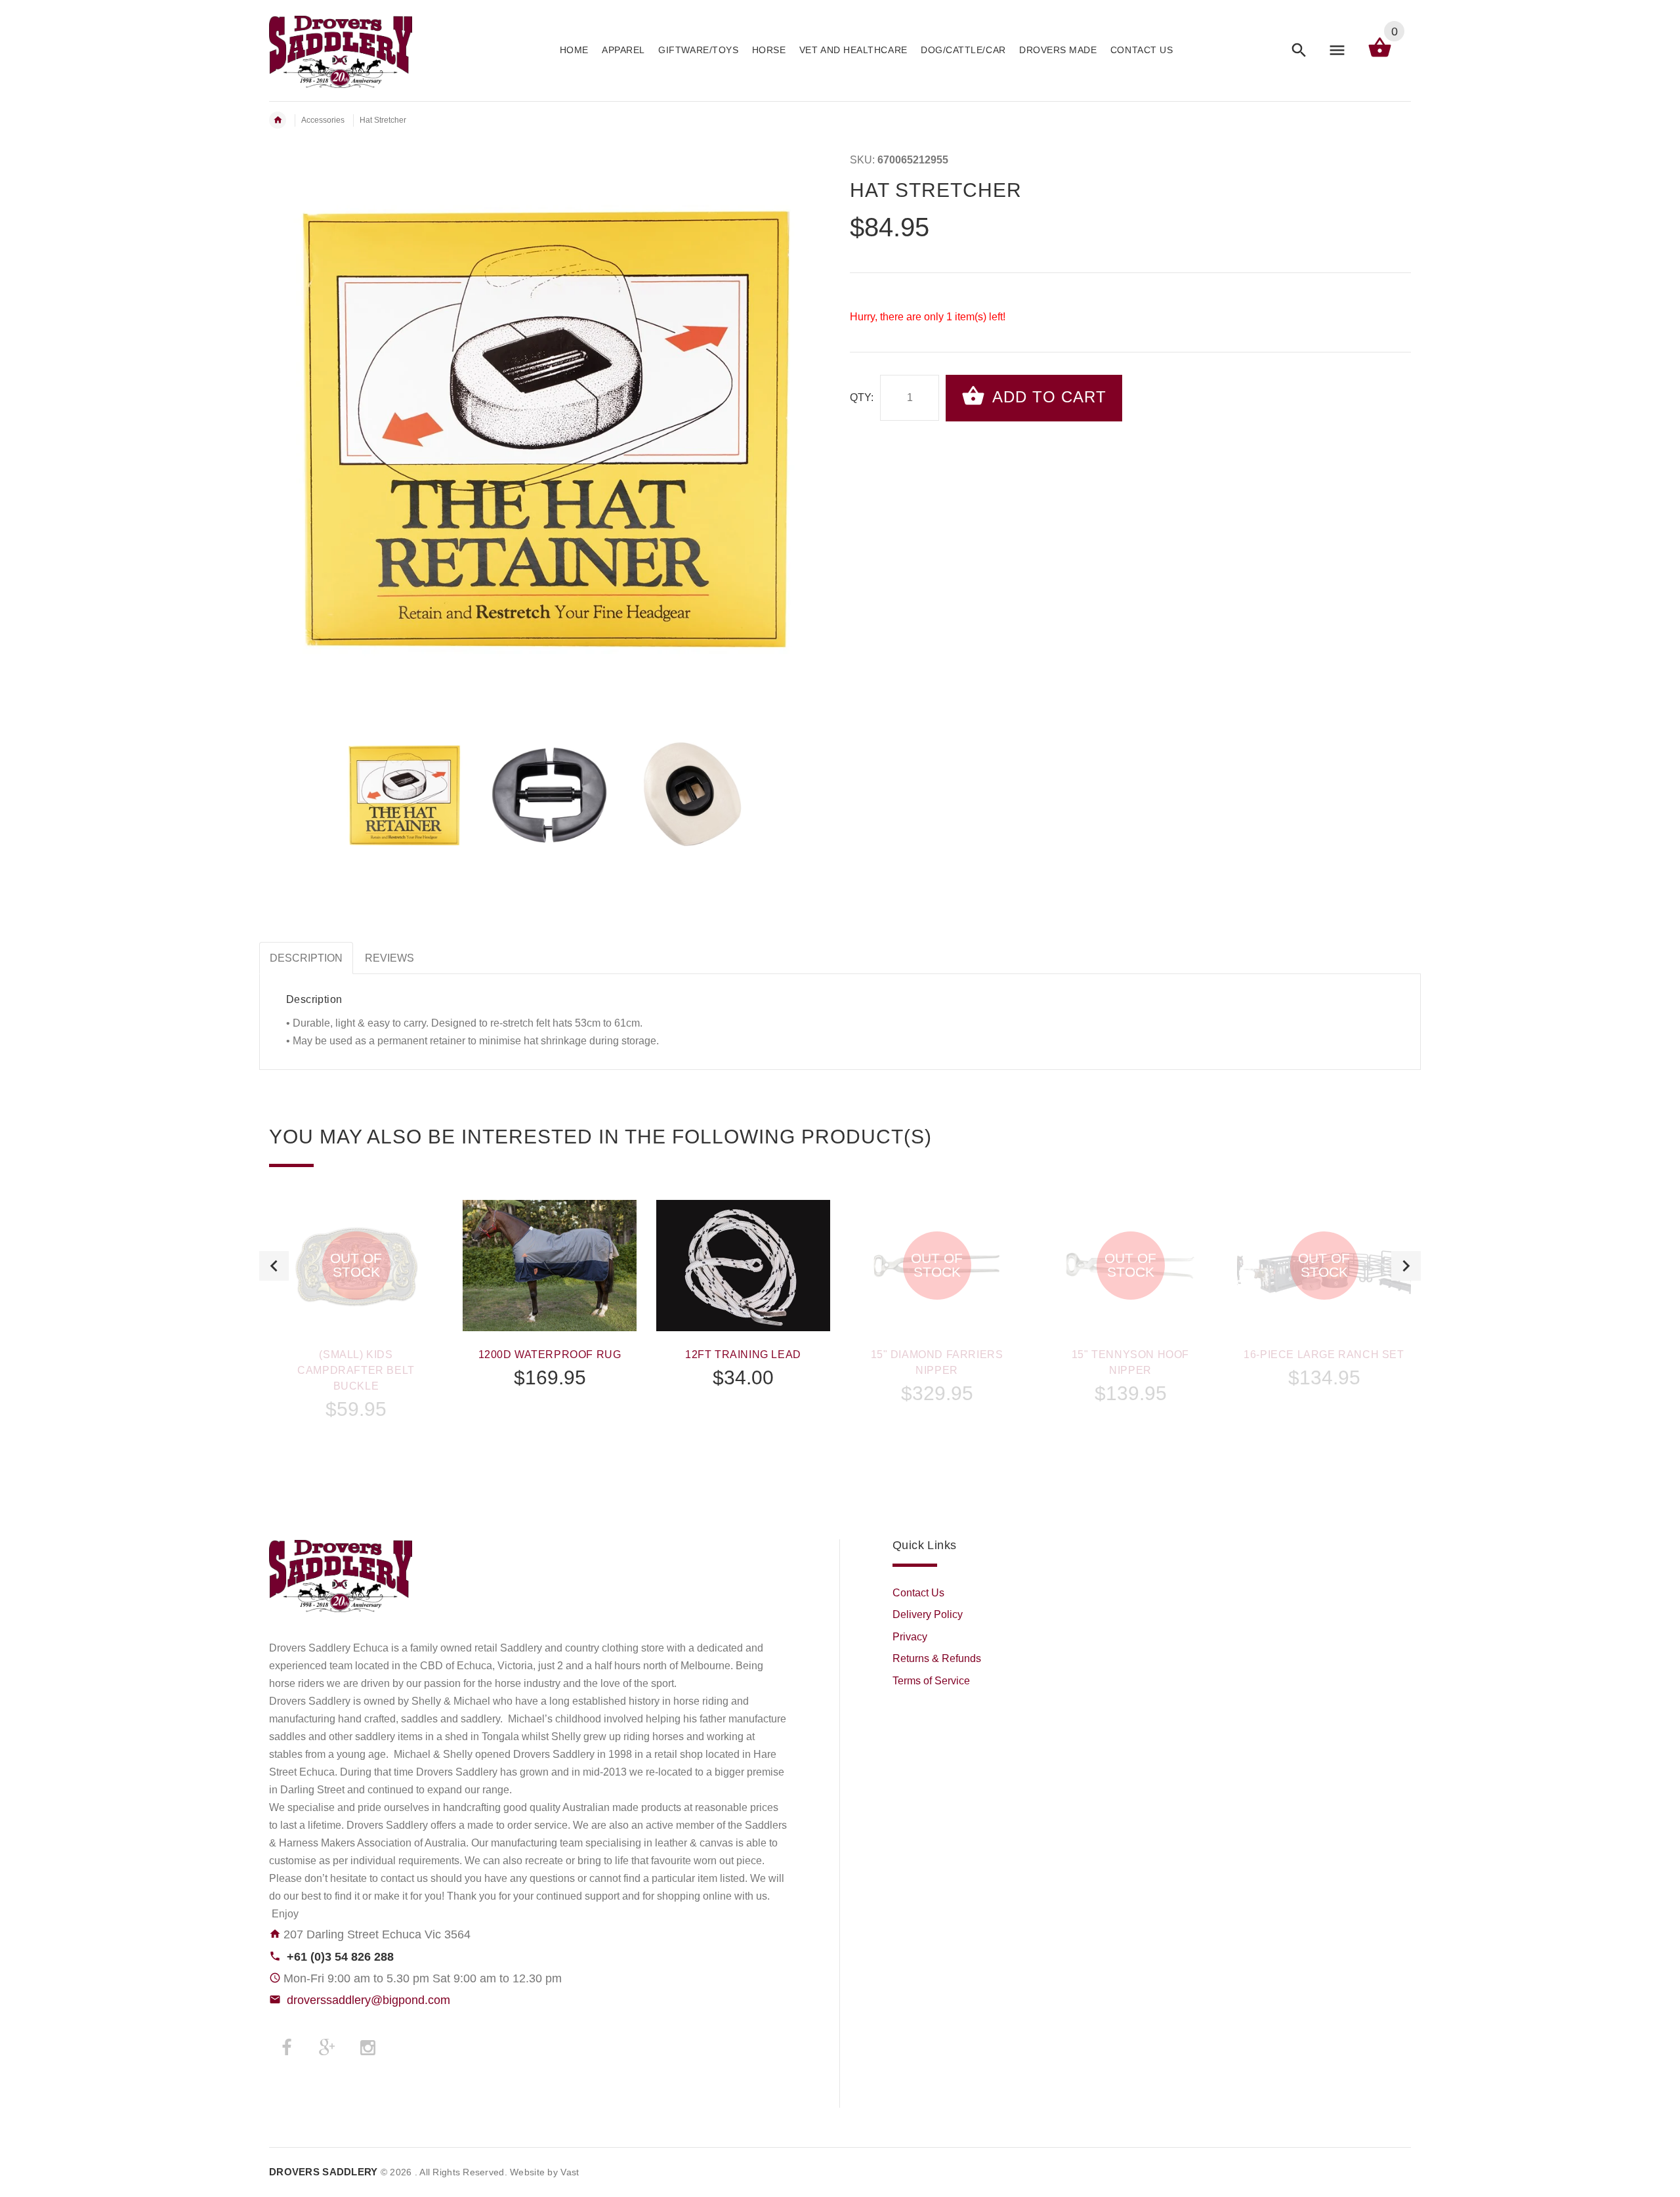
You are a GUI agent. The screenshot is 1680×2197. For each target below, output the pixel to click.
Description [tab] (306, 958)
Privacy (910, 1637)
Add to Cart (1047, 397)
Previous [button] (274, 1266)
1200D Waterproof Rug (550, 1354)
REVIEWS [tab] (389, 958)
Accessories (323, 120)
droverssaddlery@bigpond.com (368, 2000)
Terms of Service (931, 1681)
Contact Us (918, 1593)
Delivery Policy (928, 1614)
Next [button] (1406, 1266)
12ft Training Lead (743, 1354)
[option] (405, 796)
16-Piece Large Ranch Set (1324, 1354)
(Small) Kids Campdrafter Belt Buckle (356, 1370)
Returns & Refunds (937, 1658)
